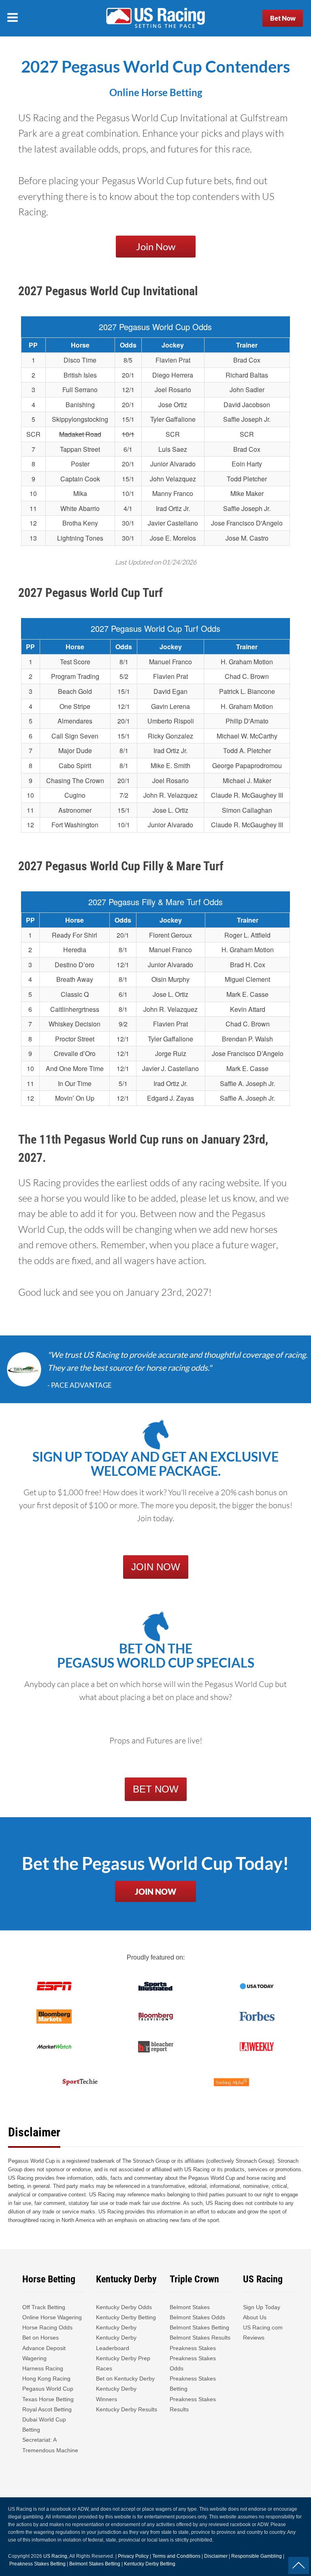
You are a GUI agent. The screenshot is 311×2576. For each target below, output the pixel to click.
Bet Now (283, 18)
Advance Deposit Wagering (44, 2353)
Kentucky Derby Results (127, 2409)
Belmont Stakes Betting (199, 2327)
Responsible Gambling (257, 2556)
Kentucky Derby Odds (124, 2307)
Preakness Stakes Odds (193, 2363)
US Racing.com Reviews (263, 2332)
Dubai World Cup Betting (44, 2425)
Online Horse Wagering (52, 2317)
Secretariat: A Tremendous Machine (50, 2445)
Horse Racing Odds (47, 2327)
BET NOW (156, 1789)
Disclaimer (216, 2556)
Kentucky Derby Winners (116, 2394)
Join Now (156, 246)
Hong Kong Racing (46, 2379)
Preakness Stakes (193, 2348)
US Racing (55, 2556)
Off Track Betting (44, 2307)
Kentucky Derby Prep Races (123, 2363)
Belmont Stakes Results (200, 2338)
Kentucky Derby (116, 2327)
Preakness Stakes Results (193, 2404)
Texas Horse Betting (48, 2399)
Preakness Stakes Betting (193, 2384)
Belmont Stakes (190, 2307)
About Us (255, 2317)
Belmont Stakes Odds (197, 2317)
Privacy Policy (133, 2556)
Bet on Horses (40, 2338)
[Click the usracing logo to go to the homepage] (155, 18)
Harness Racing (43, 2368)
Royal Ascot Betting (47, 2409)
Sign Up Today (262, 2307)
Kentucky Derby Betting (126, 2317)
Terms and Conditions (176, 2556)
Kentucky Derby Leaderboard (116, 2343)
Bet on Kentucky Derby (125, 2379)
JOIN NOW (156, 1567)
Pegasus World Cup (48, 2389)
